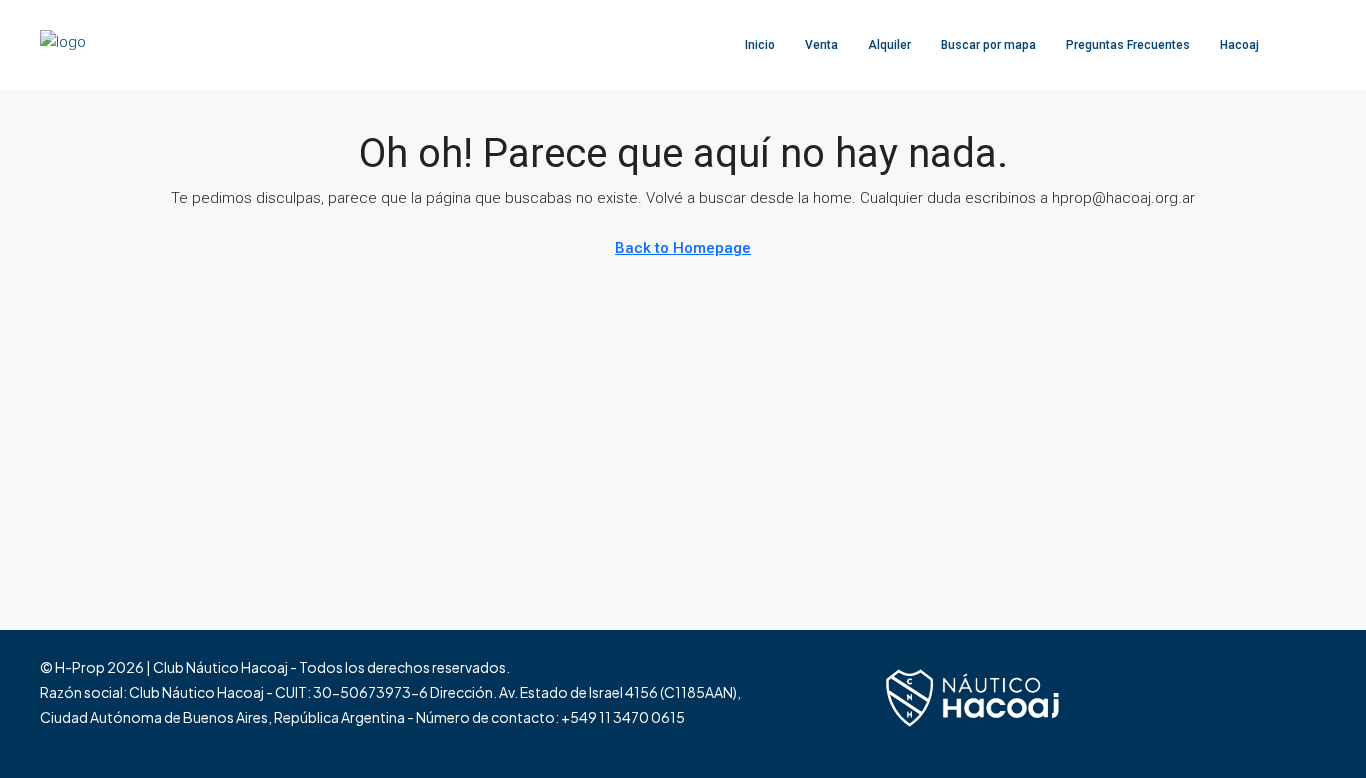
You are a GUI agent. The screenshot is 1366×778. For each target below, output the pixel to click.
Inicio (760, 45)
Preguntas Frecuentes (1128, 45)
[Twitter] (1238, 704)
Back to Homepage (683, 248)
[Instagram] (1273, 704)
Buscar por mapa (988, 45)
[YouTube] (1308, 704)
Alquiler (889, 45)
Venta (821, 45)
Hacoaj (1239, 45)
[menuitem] (1295, 45)
